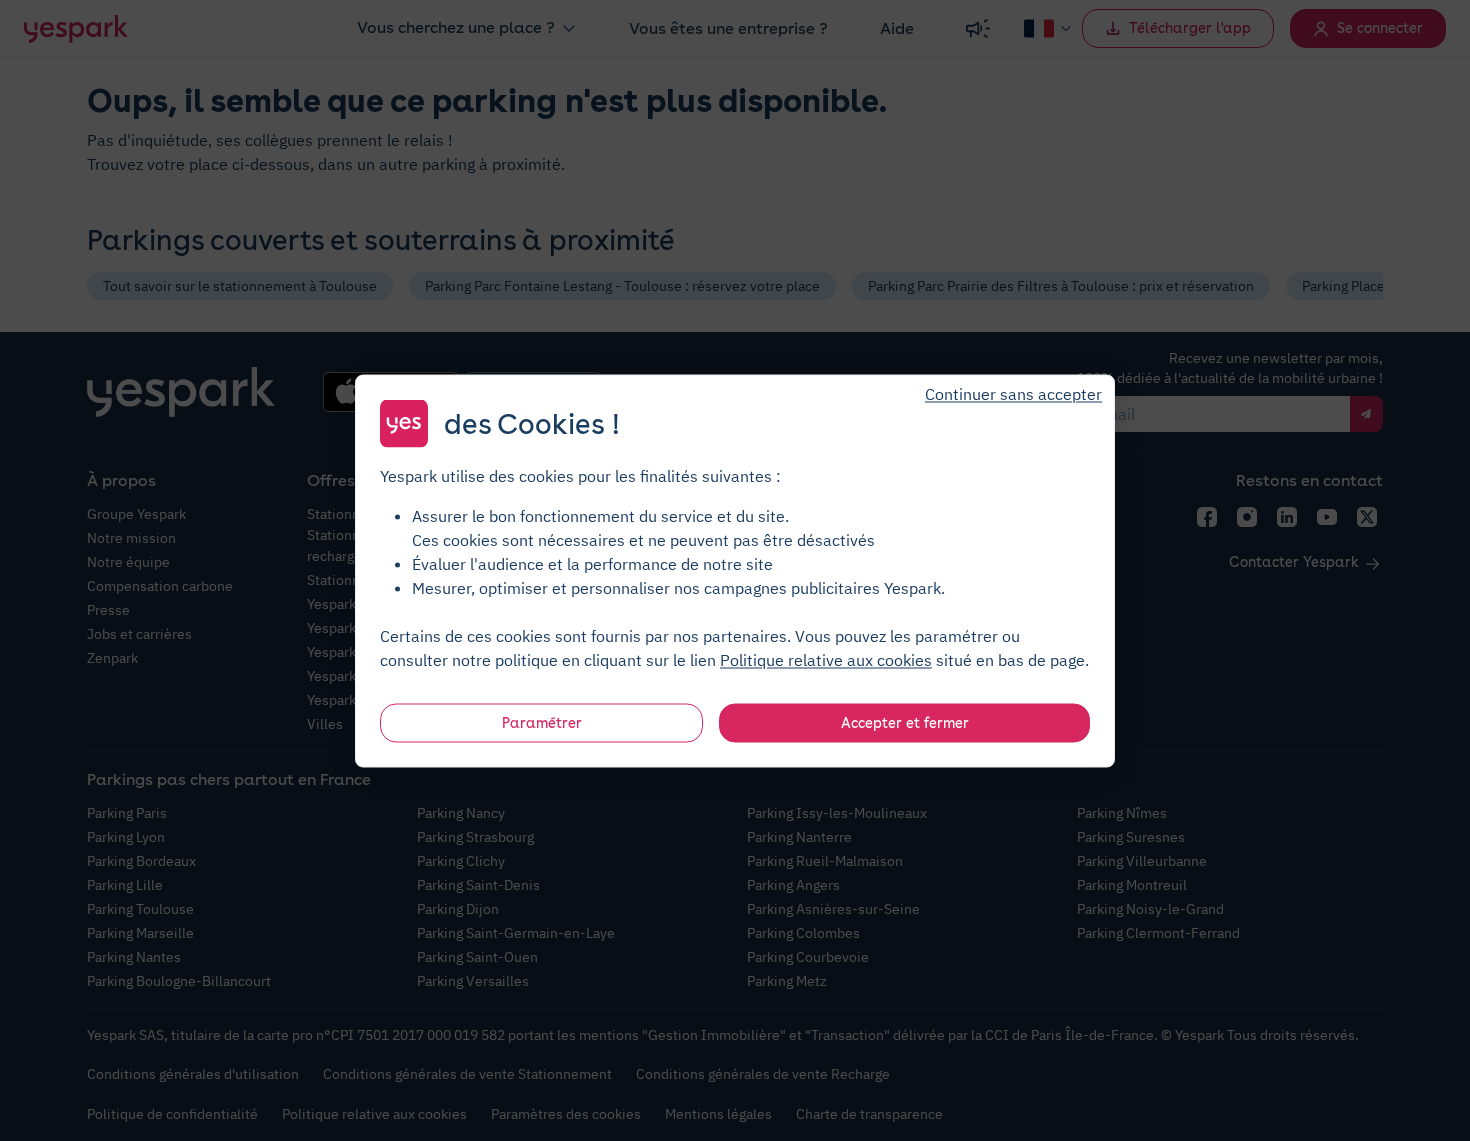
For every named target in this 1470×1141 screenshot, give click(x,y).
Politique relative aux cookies (826, 659)
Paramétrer (542, 722)
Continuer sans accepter (1013, 393)
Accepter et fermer (905, 722)
